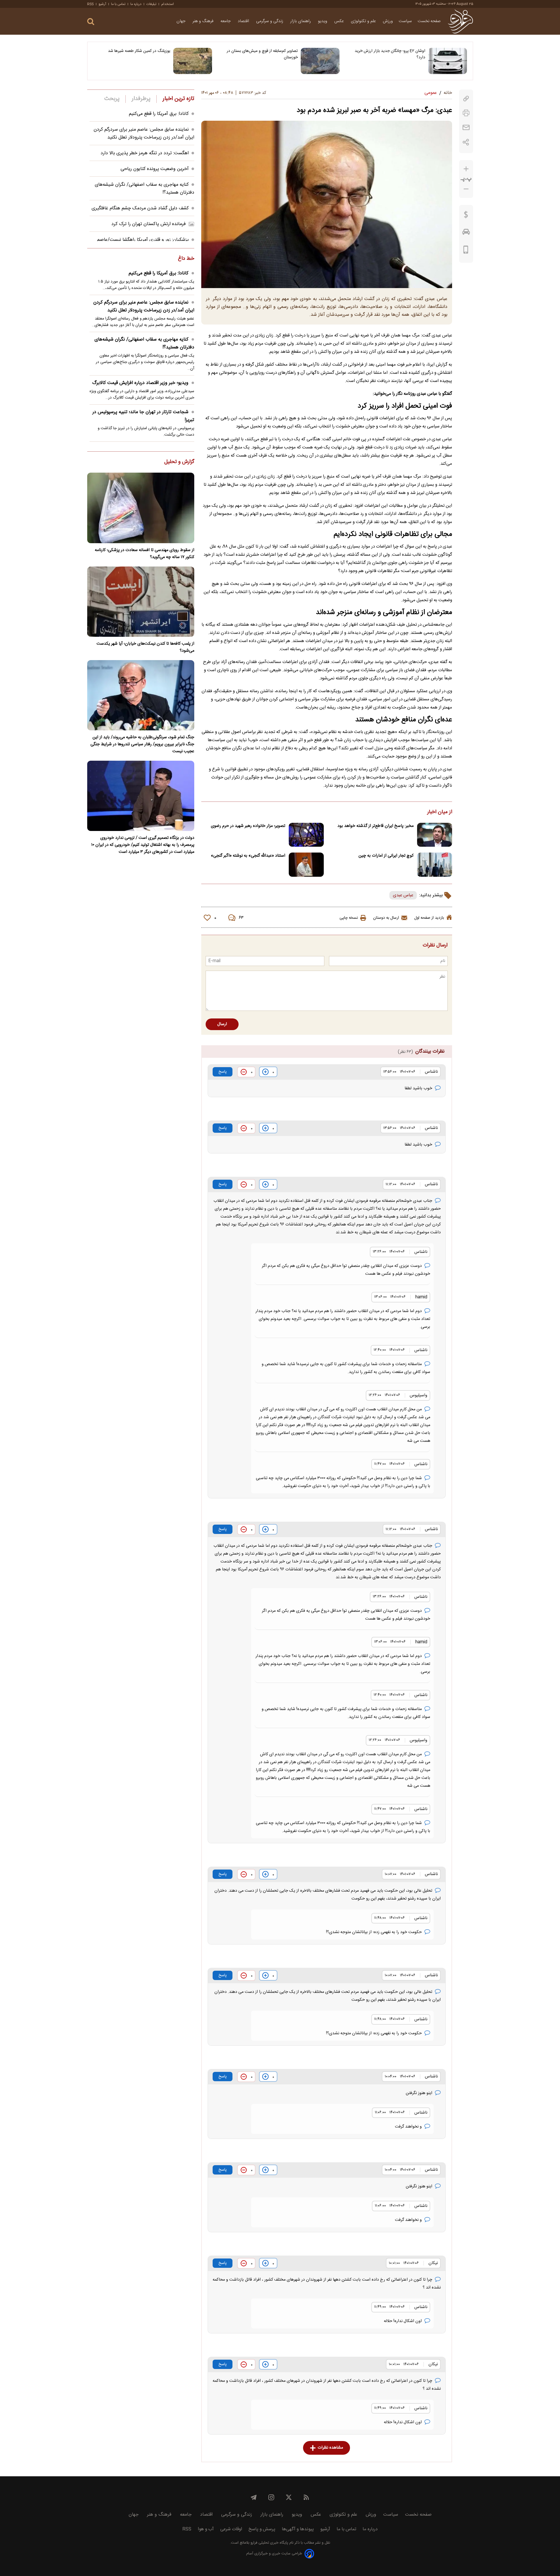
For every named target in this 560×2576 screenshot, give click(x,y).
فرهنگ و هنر (204, 21)
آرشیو (102, 4)
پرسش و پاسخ (262, 2529)
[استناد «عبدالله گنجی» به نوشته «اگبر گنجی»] (306, 865)
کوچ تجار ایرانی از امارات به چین (386, 856)
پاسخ (223, 1072)
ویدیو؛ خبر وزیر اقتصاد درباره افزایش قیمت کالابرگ (140, 383)
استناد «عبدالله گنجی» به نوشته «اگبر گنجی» (248, 856)
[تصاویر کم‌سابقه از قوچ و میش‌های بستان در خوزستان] (320, 61)
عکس (340, 21)
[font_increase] (466, 169)
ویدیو (323, 21)
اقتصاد (244, 21)
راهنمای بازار (301, 21)
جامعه (226, 21)
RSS (90, 4)
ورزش (388, 21)
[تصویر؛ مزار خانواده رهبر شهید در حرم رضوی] (306, 835)
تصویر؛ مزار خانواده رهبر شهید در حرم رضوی (248, 826)
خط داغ (186, 259)
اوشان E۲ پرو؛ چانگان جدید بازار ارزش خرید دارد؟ (390, 54)
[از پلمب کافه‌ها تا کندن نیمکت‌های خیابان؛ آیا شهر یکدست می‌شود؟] (141, 602)
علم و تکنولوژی (364, 21)
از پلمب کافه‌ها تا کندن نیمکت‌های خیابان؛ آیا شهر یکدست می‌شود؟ (145, 647)
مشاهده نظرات (330, 2448)
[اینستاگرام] (271, 2497)
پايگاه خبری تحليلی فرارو (269, 2543)
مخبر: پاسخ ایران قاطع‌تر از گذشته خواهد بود (376, 826)
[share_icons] (466, 142)
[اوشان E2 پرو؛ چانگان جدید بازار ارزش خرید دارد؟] (448, 61)
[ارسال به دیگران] (466, 128)
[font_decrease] (466, 189)
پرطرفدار (141, 99)
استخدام (168, 4)
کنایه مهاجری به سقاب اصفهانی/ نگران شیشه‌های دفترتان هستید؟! (144, 343)
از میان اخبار (440, 812)
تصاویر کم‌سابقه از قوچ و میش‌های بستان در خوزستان (262, 54)
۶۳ (241, 918)
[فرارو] (460, 21)
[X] (289, 2497)
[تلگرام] (254, 2497)
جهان (182, 21)
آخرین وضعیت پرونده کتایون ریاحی (155, 169)
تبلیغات (151, 4)
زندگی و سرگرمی (270, 21)
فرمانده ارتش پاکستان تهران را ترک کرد (149, 224)
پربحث (112, 99)
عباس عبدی (403, 895)
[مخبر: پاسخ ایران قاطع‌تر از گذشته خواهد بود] (435, 835)
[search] (91, 22)
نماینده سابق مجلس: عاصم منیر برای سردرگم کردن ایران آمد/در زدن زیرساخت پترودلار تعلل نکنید (144, 134)
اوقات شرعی (231, 2529)
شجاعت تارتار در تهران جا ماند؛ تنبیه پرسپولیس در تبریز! (143, 416)
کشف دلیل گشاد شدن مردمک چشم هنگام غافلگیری (140, 208)
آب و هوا (206, 2529)
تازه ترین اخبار (178, 99)
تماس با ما (118, 4)
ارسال (222, 1024)
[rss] (306, 2497)
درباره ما (136, 4)
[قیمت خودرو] (466, 233)
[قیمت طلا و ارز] (466, 216)
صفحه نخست (429, 21)
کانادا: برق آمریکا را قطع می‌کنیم (159, 114)
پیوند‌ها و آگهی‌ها (298, 2529)
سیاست (405, 21)
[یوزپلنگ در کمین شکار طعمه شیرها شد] (193, 61)
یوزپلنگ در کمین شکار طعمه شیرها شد (139, 51)
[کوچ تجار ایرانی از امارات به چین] (435, 865)
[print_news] (466, 113)
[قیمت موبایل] (466, 251)
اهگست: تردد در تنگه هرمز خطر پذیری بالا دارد (145, 153)
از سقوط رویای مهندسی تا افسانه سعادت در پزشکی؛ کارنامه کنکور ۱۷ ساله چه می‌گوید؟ (145, 554)
